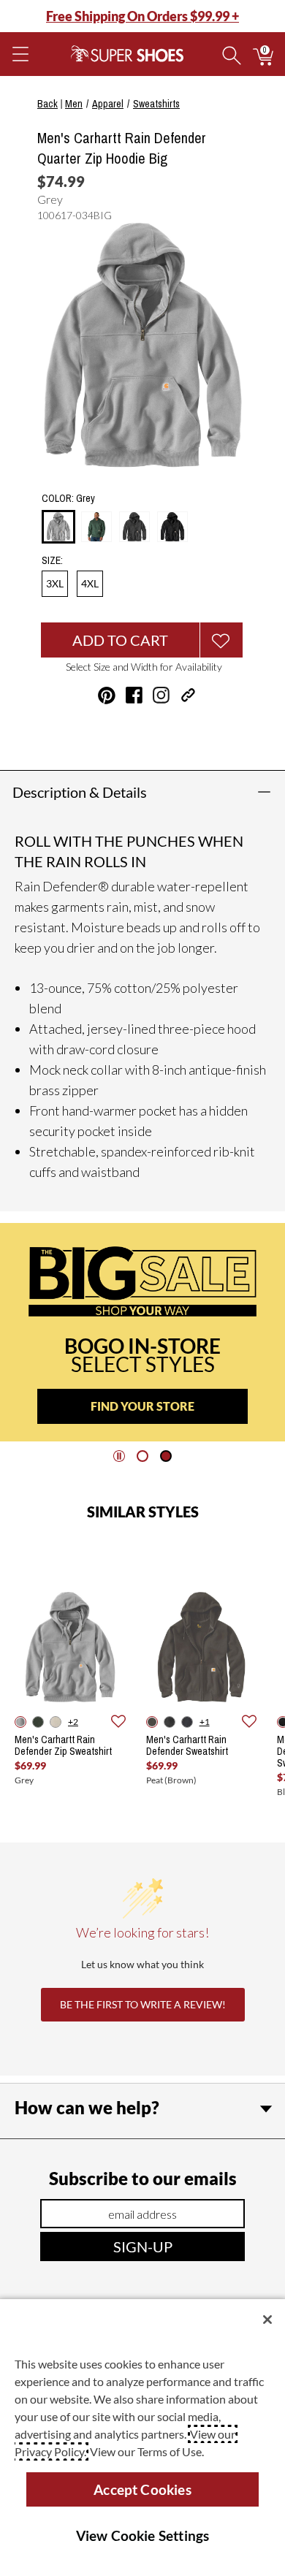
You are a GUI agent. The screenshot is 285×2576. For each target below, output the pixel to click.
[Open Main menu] (20, 54)
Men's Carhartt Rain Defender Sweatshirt (187, 1745)
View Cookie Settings (143, 2535)
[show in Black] (187, 1722)
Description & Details (80, 792)
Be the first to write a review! (143, 2004)
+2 (73, 1722)
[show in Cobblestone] (56, 1722)
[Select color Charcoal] (134, 527)
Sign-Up (143, 2247)
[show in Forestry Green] (38, 1722)
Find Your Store (142, 1406)
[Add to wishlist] (118, 1722)
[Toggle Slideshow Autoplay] (119, 1456)
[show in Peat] (152, 1722)
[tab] (142, 1456)
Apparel (108, 104)
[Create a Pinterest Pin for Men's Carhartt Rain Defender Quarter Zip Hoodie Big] (107, 696)
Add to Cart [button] (120, 640)
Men (74, 104)
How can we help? (87, 2107)
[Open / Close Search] (232, 54)
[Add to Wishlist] (221, 640)
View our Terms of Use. (147, 2451)
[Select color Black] (172, 527)
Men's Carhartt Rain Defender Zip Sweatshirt (63, 1745)
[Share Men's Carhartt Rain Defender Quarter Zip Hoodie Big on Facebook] (134, 695)
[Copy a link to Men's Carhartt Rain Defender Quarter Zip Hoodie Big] (188, 695)
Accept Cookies (142, 2489)
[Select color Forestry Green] (96, 527)
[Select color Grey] (58, 527)
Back (47, 104)
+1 (205, 1722)
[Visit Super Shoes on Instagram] (161, 695)
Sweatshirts (156, 104)
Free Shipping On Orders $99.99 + (142, 16)
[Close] (267, 2320)
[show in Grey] (20, 1722)
